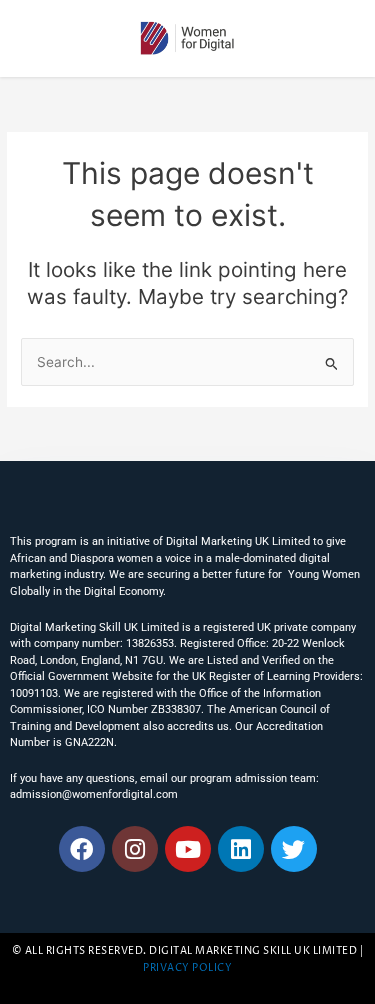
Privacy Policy (187, 968)
